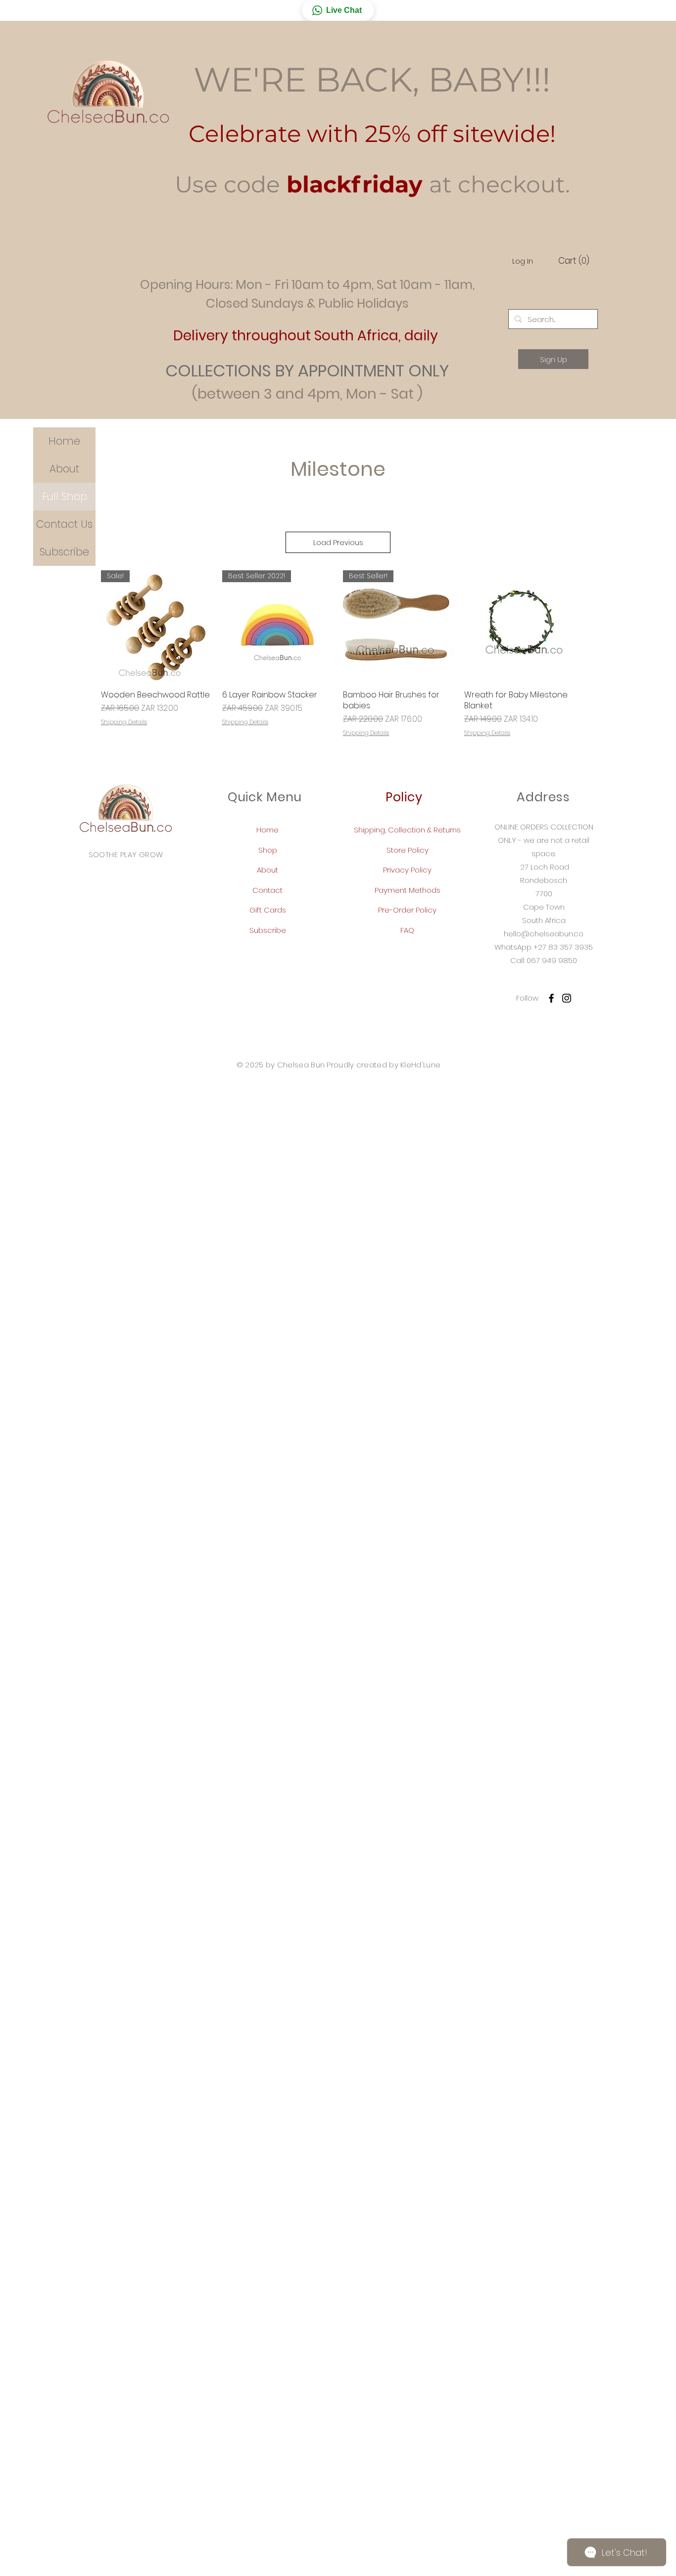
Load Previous (338, 542)
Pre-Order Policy (407, 910)
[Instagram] (567, 998)
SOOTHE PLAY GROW (126, 854)
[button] (338, 10)
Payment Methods (408, 890)
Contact (267, 890)
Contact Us (64, 524)
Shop (268, 850)
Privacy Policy (407, 870)
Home (64, 441)
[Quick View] (520, 626)
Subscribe (64, 552)
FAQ (407, 930)
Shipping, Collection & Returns (407, 830)
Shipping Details (124, 722)
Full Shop (65, 496)
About (64, 469)
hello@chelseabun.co (544, 934)
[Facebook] (551, 998)
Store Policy (408, 850)
